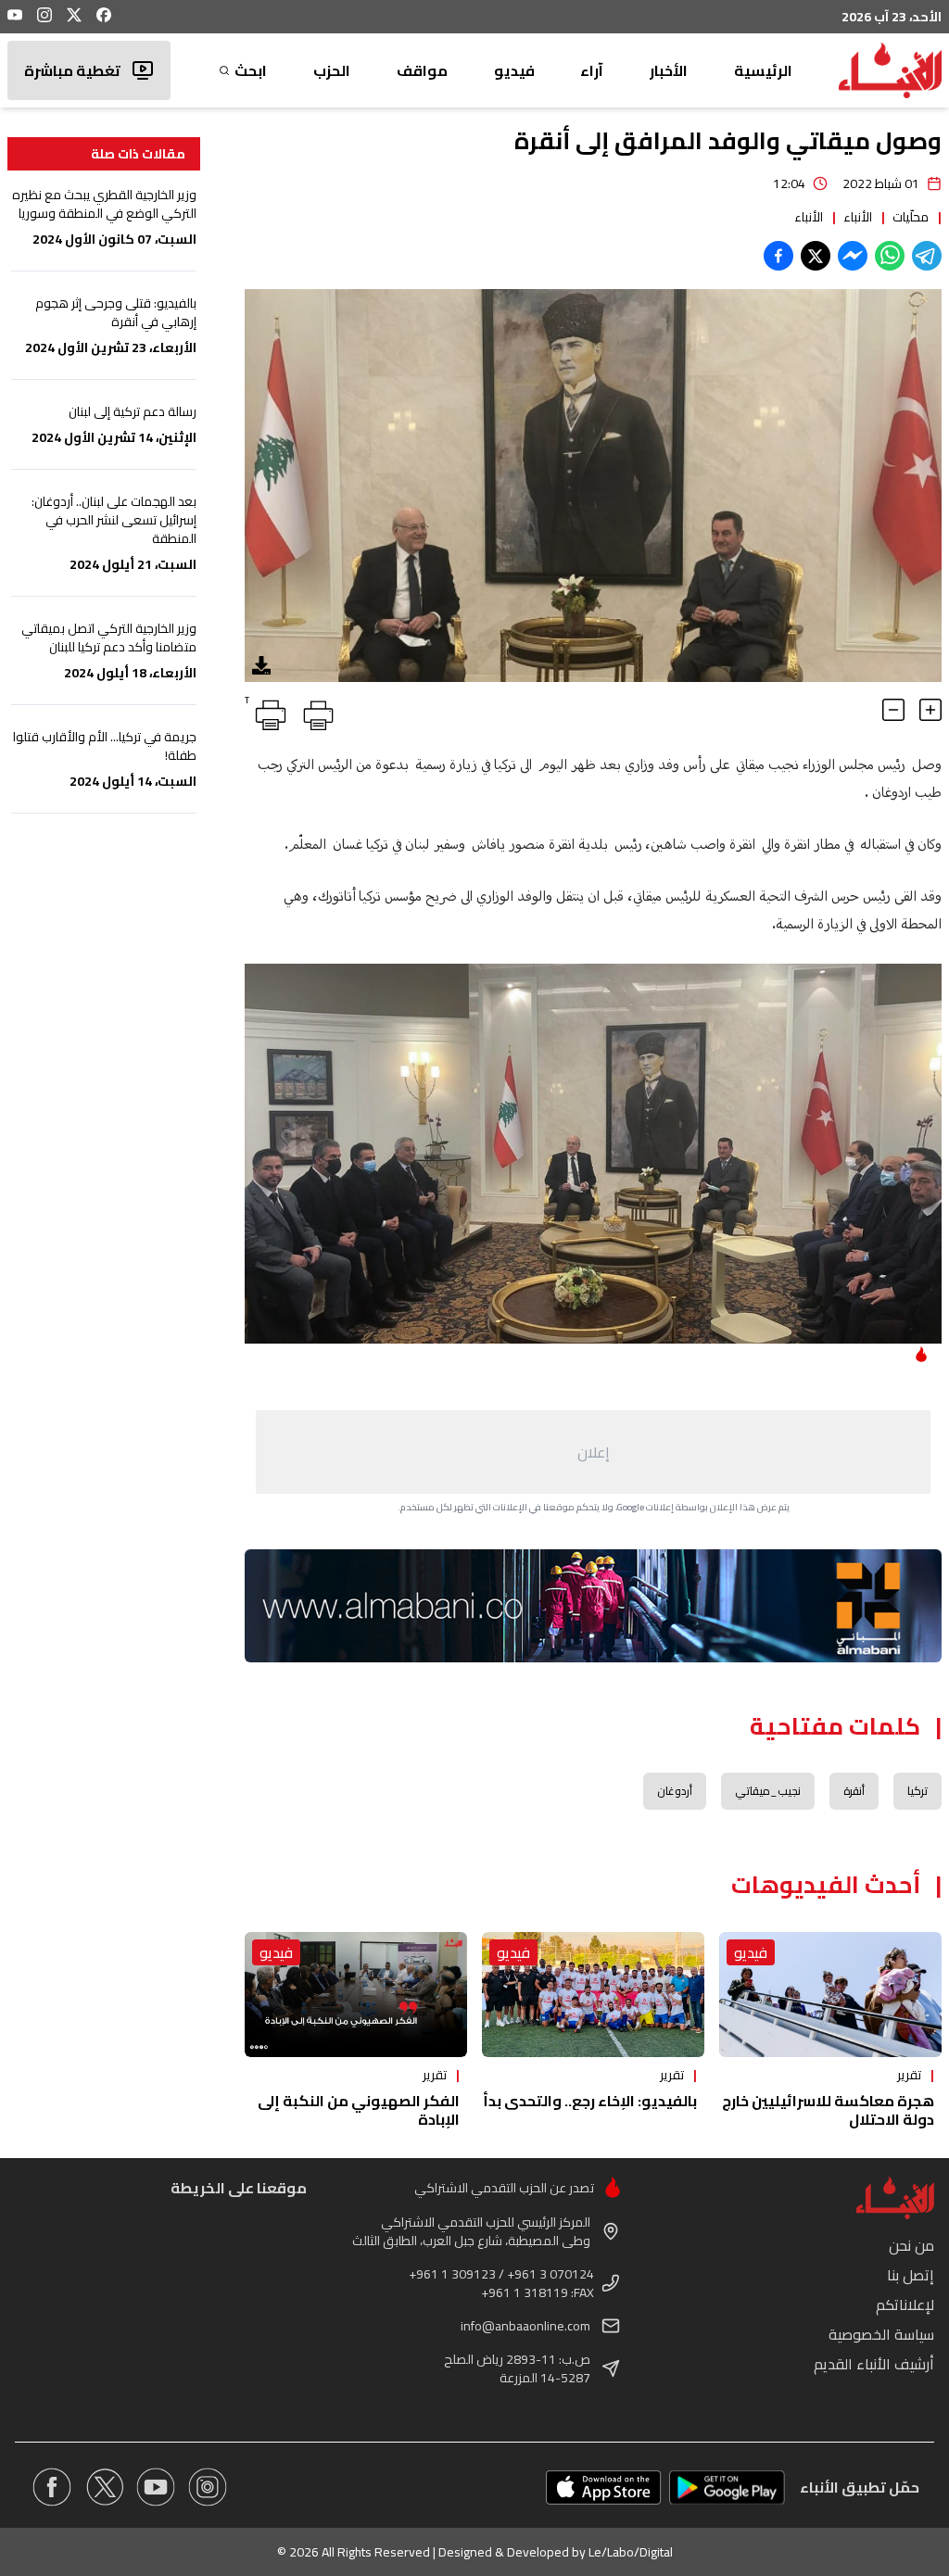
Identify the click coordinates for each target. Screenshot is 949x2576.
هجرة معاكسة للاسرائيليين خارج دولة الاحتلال (828, 2110)
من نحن (911, 2245)
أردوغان (675, 1791)
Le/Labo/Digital (631, 2552)
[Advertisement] (593, 1452)
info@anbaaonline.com (525, 2326)
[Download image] (261, 665)
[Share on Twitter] (816, 256)
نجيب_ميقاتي (768, 1791)
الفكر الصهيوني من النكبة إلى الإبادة (359, 2110)
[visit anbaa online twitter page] (104, 2487)
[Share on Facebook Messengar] (853, 256)
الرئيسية (763, 70)
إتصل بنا (911, 2275)
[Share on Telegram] (927, 256)
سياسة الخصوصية (881, 2334)
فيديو (514, 70)
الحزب (332, 70)
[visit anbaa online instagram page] (208, 2487)
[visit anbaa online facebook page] (52, 2487)
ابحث (251, 70)
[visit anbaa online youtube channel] (156, 2487)
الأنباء (858, 217)
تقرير (909, 2075)
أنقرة (854, 1791)
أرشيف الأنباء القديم (874, 2364)
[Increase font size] (930, 710)
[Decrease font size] (893, 710)
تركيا (917, 1791)
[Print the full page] (315, 712)
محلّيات (911, 217)
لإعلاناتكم (905, 2305)
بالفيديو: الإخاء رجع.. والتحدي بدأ (590, 2101)
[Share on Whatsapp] (890, 256)
